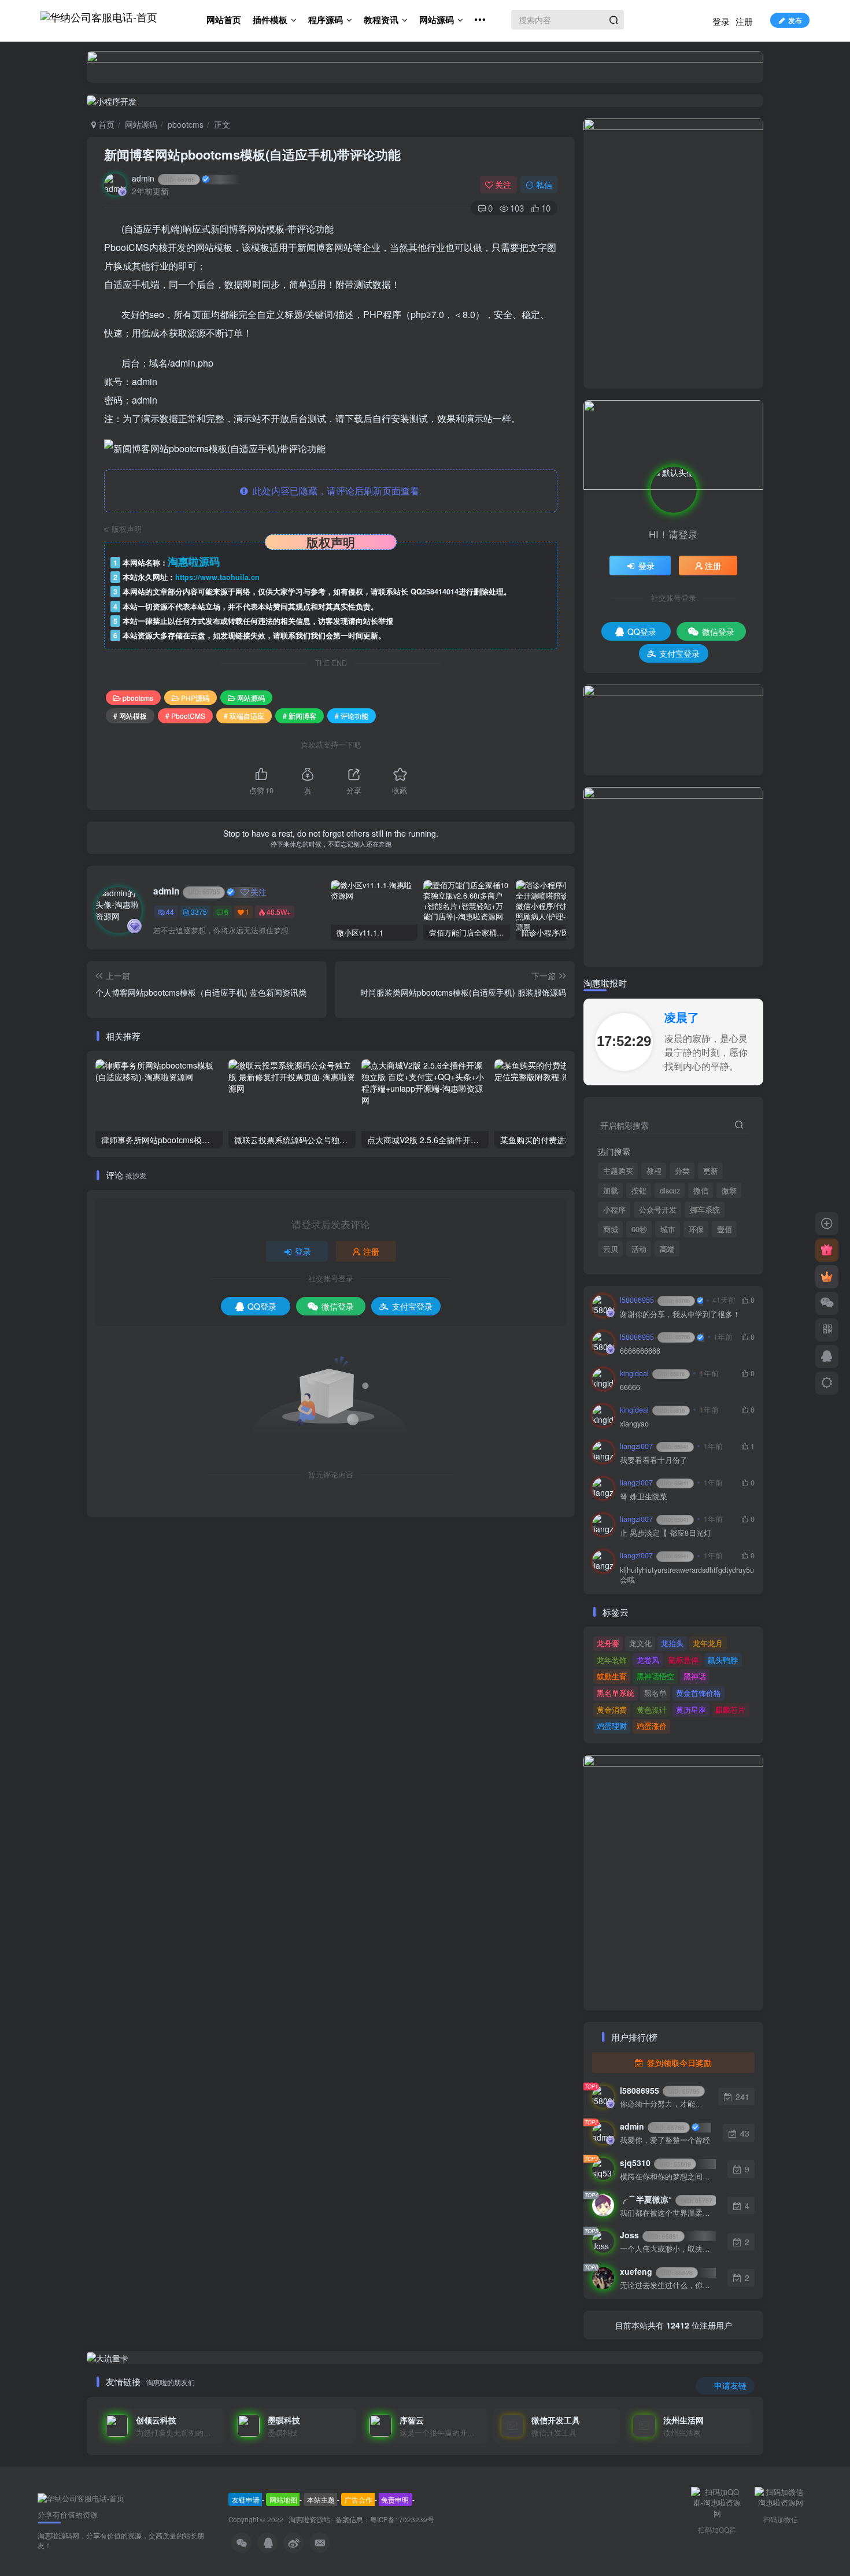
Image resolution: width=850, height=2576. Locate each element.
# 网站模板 (130, 716)
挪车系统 (705, 1210)
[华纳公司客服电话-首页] (81, 2498)
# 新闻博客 (300, 716)
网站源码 (437, 20)
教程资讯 (381, 20)
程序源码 (326, 20)
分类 (682, 1171)
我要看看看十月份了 (654, 1460)
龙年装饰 (612, 1660)
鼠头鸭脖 (723, 1660)
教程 (654, 1171)
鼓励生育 (612, 1676)
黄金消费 (612, 1710)
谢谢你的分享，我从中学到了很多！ (680, 1315)
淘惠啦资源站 (309, 2519)
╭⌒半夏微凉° (666, 2199)
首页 (105, 124)
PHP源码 (195, 698)
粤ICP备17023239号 (402, 2519)
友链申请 (246, 2499)
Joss (650, 2235)
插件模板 (270, 20)
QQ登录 (262, 1306)
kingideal (652, 1373)
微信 (701, 1191)
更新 (711, 1171)
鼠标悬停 (683, 1660)
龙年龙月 (708, 1643)
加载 (611, 1191)
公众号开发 (658, 1210)
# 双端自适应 (244, 716)
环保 (696, 1229)
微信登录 (338, 1306)
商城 (611, 1229)
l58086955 (655, 1300)
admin (163, 178)
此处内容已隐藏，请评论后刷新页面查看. (335, 491)
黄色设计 (652, 1710)
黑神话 (695, 1676)
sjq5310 (655, 2163)
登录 (721, 21)
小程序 (614, 1210)
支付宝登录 (412, 1306)
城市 (668, 1229)
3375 (199, 912)
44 (170, 912)
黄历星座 (691, 1710)
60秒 (639, 1229)
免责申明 (395, 2499)
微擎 (729, 1191)
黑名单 (655, 1693)
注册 (744, 21)
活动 (639, 1249)
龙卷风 (648, 1660)
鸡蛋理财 (612, 1726)
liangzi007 (654, 1446)
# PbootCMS (185, 716)
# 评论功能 (352, 716)
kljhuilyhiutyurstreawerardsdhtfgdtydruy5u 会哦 (687, 1575)
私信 (544, 184)
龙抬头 (672, 1643)
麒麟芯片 (730, 1710)
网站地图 (283, 2499)
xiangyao (634, 1424)
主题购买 (618, 1171)
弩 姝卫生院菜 (644, 1497)
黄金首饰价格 (699, 1693)
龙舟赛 (608, 1643)
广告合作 (359, 2499)
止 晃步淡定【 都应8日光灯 (666, 1533)
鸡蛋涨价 (652, 1726)
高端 (667, 1249)
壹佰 (725, 1229)
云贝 (611, 1249)
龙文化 (640, 1643)
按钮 (639, 1191)
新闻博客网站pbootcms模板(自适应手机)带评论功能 (252, 154)
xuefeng (656, 2271)
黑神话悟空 (655, 1676)
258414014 (440, 592)
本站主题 (321, 2499)
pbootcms (186, 124)
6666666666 (640, 1351)
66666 (630, 1387)
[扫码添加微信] (827, 1303)
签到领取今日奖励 (678, 2063)
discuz (670, 1191)
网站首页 (224, 20)
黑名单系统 (616, 1693)
